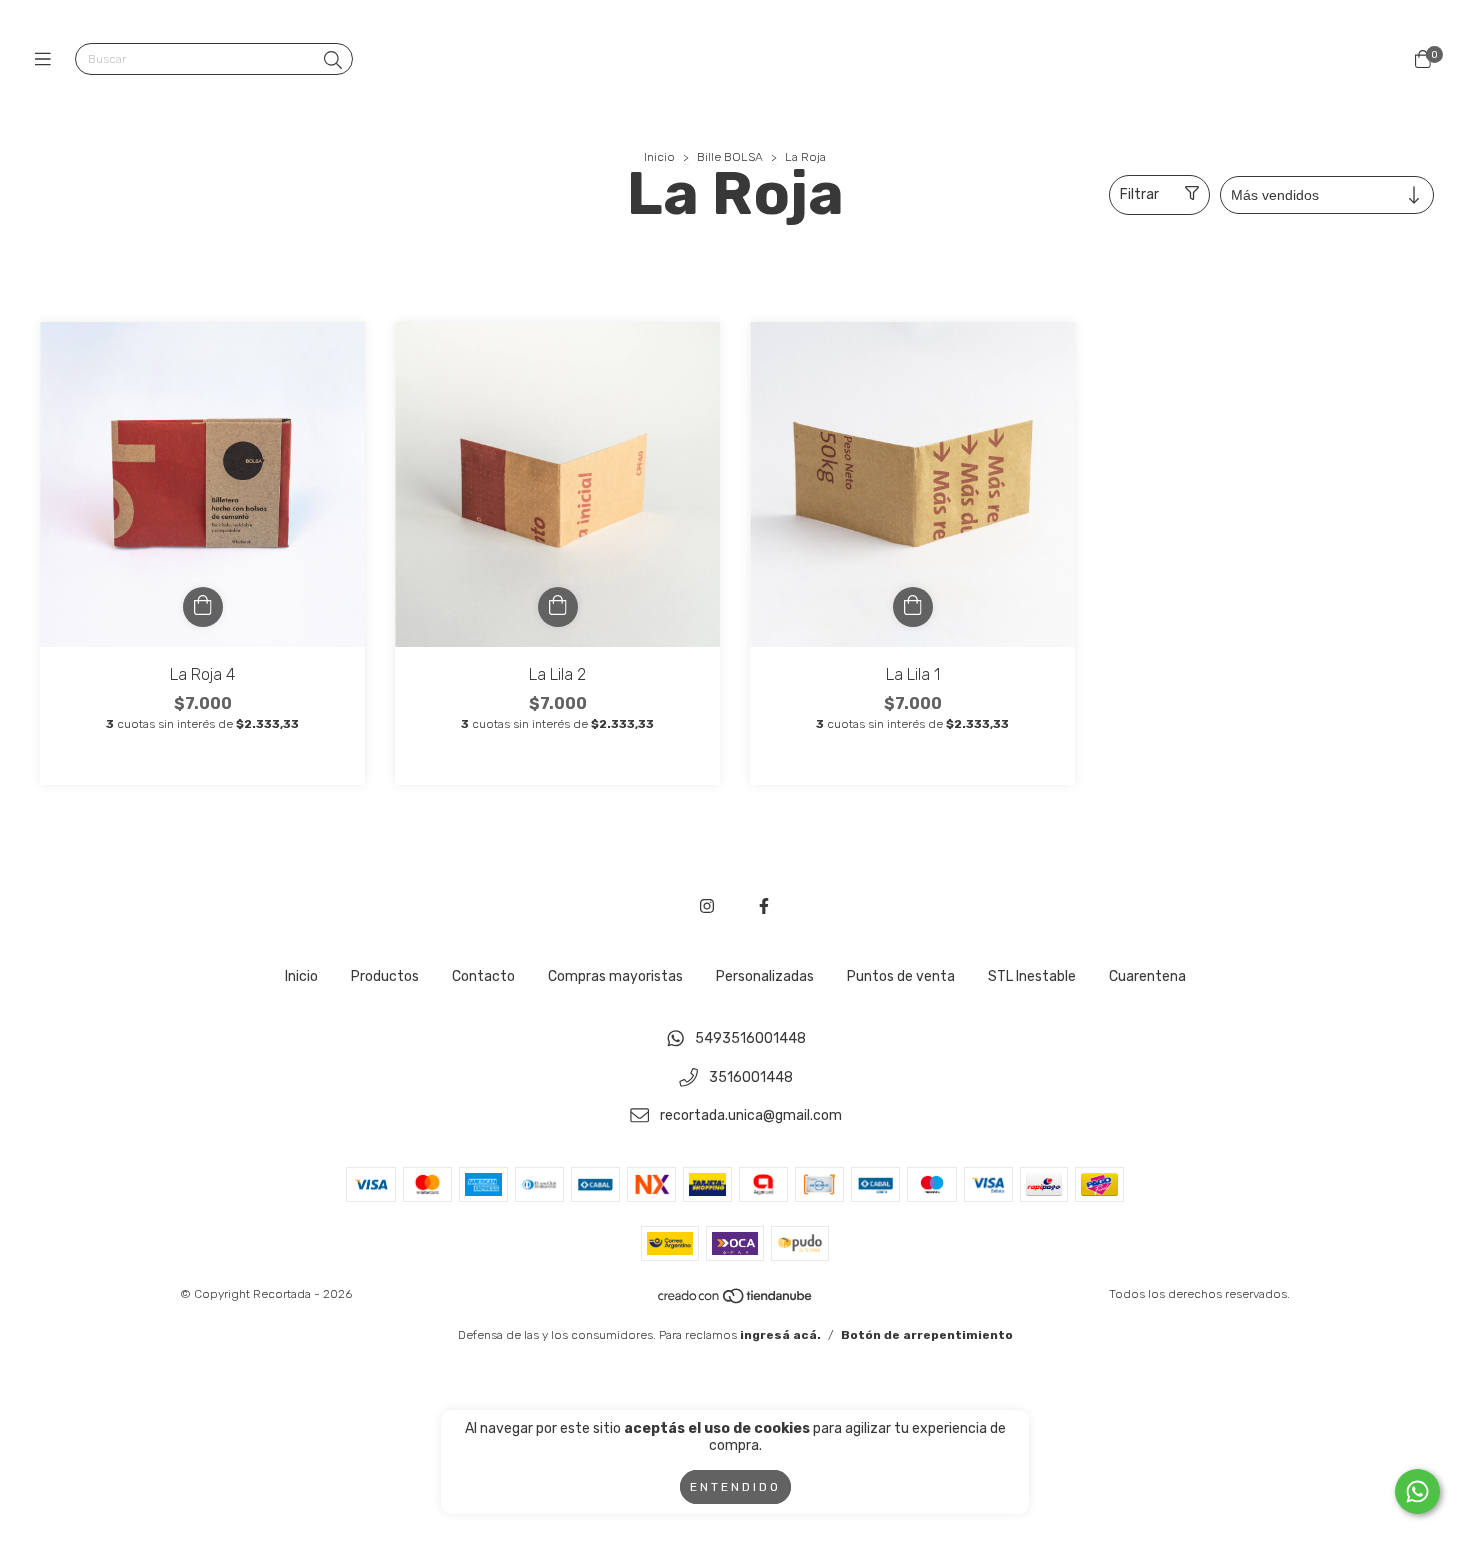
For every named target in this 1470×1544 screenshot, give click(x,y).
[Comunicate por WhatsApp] (1417, 1491)
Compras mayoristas (615, 976)
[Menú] (47, 60)
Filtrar (1139, 194)
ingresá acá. (780, 1335)
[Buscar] (333, 61)
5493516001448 (750, 1038)
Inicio (659, 157)
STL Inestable (1032, 976)
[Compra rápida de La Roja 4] (203, 607)
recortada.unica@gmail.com (751, 1116)
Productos (385, 976)
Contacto (483, 976)
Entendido (735, 1487)
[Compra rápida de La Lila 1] (913, 607)
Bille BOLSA (730, 157)
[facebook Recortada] (764, 906)
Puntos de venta (901, 976)
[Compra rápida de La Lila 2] (558, 607)
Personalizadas (765, 976)
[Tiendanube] (736, 1301)
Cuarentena (1147, 976)
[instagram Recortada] (707, 906)
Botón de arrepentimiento (927, 1335)
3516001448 (751, 1077)
